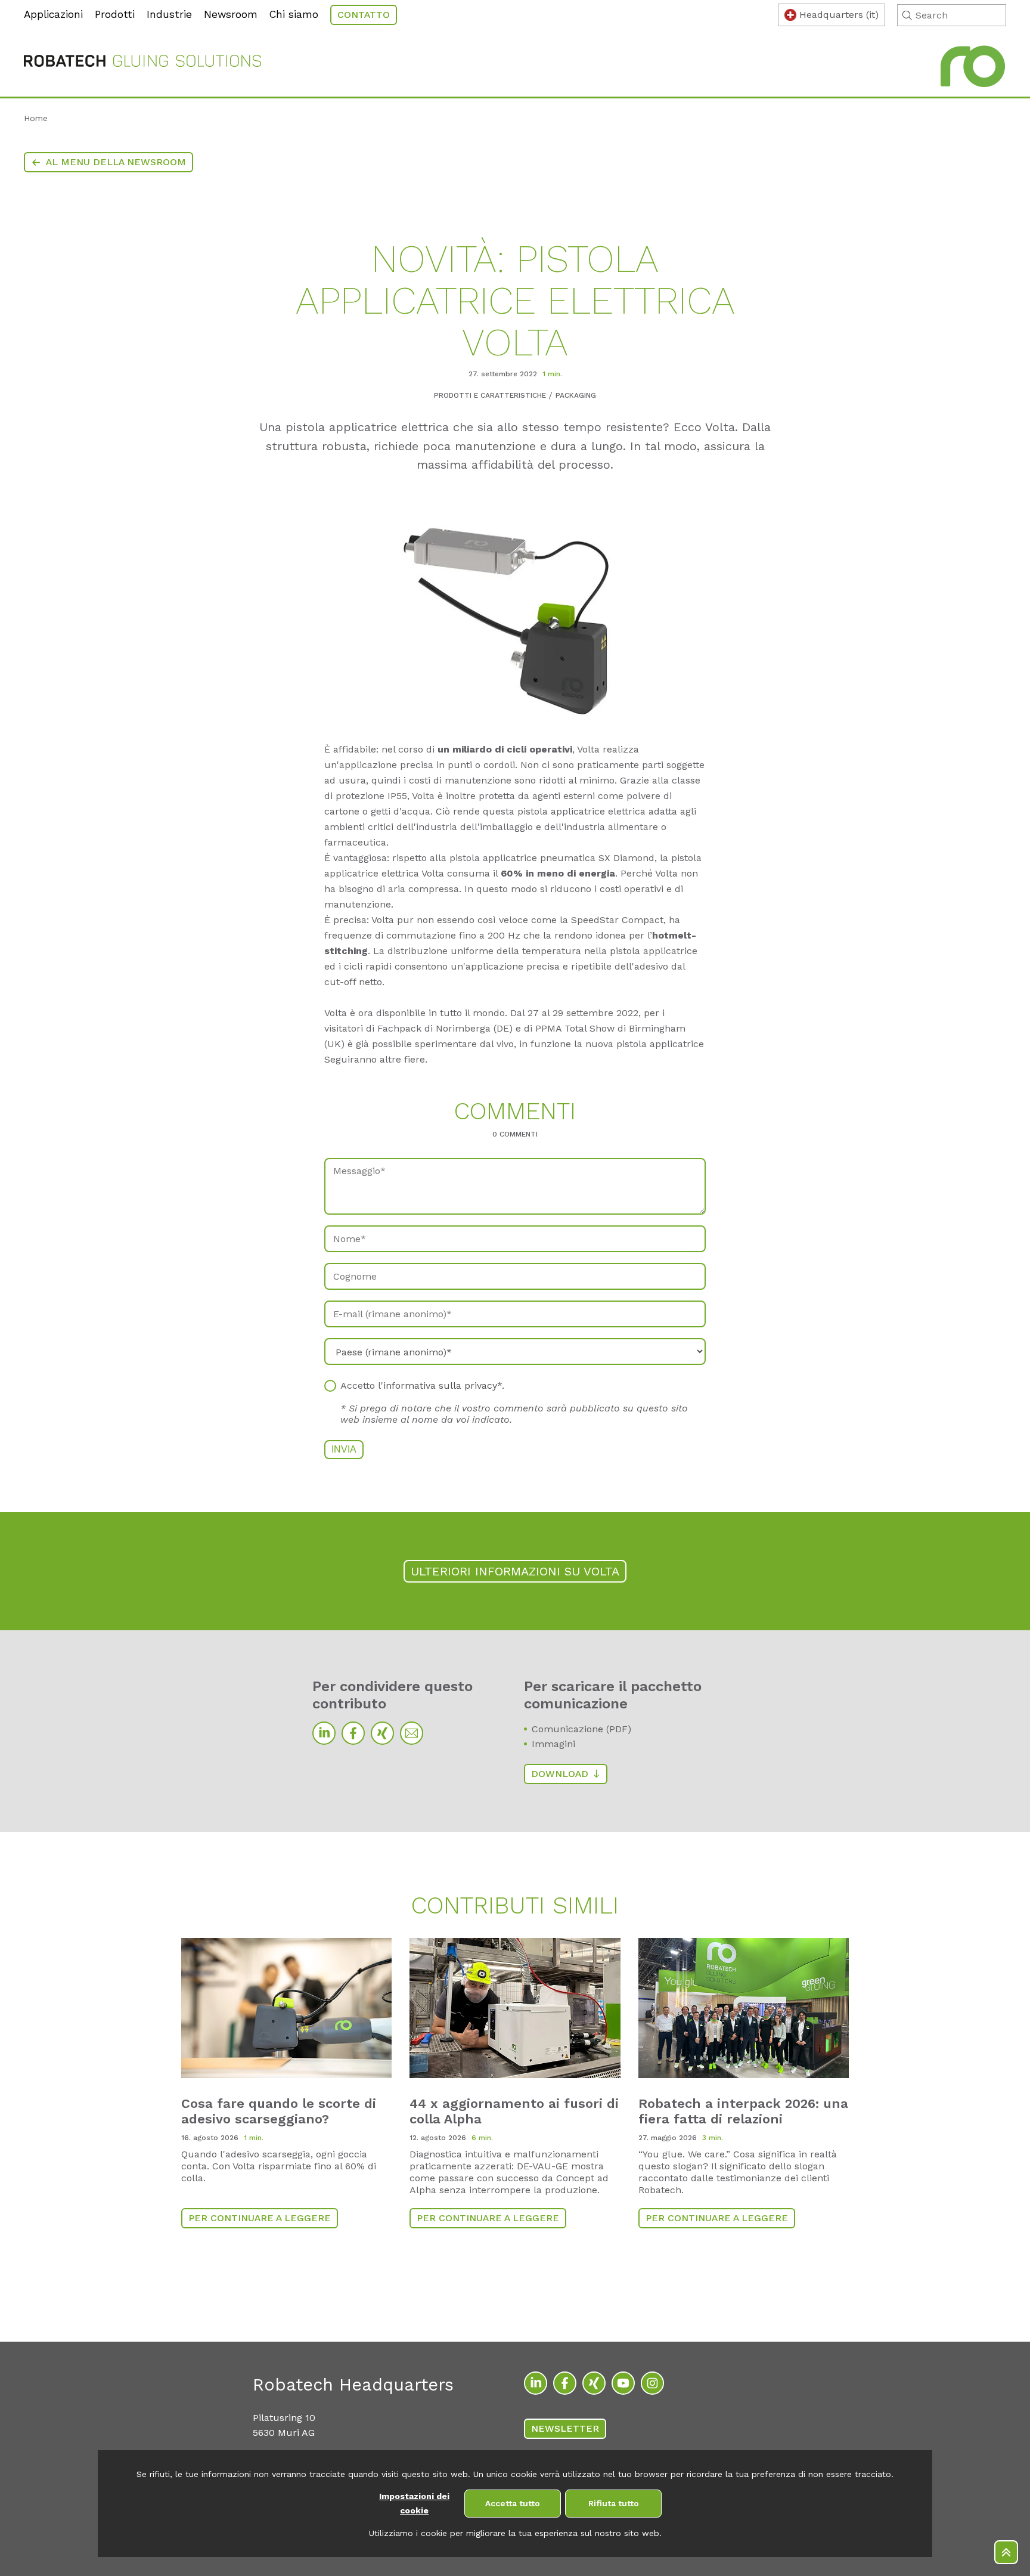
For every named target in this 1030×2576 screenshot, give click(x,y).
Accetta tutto (513, 2503)
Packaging (576, 395)
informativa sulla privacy (440, 1385)
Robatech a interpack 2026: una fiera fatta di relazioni (743, 2111)
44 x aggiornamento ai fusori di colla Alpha (514, 2111)
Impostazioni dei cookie (414, 2504)
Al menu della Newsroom (116, 162)
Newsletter (565, 2428)
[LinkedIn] (324, 1733)
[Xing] (382, 1733)
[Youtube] (623, 2383)
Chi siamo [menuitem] (294, 14)
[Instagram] (652, 2383)
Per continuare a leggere (260, 2218)
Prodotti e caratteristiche (490, 395)
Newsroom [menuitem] (231, 14)
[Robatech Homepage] (142, 63)
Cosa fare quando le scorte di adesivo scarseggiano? (279, 2111)
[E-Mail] (412, 1733)
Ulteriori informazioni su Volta (515, 1571)
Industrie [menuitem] (169, 14)
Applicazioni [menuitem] (53, 14)
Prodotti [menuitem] (115, 14)
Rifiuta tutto (614, 2503)
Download (560, 1774)
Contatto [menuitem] (364, 15)
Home (36, 118)
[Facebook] (353, 1733)
